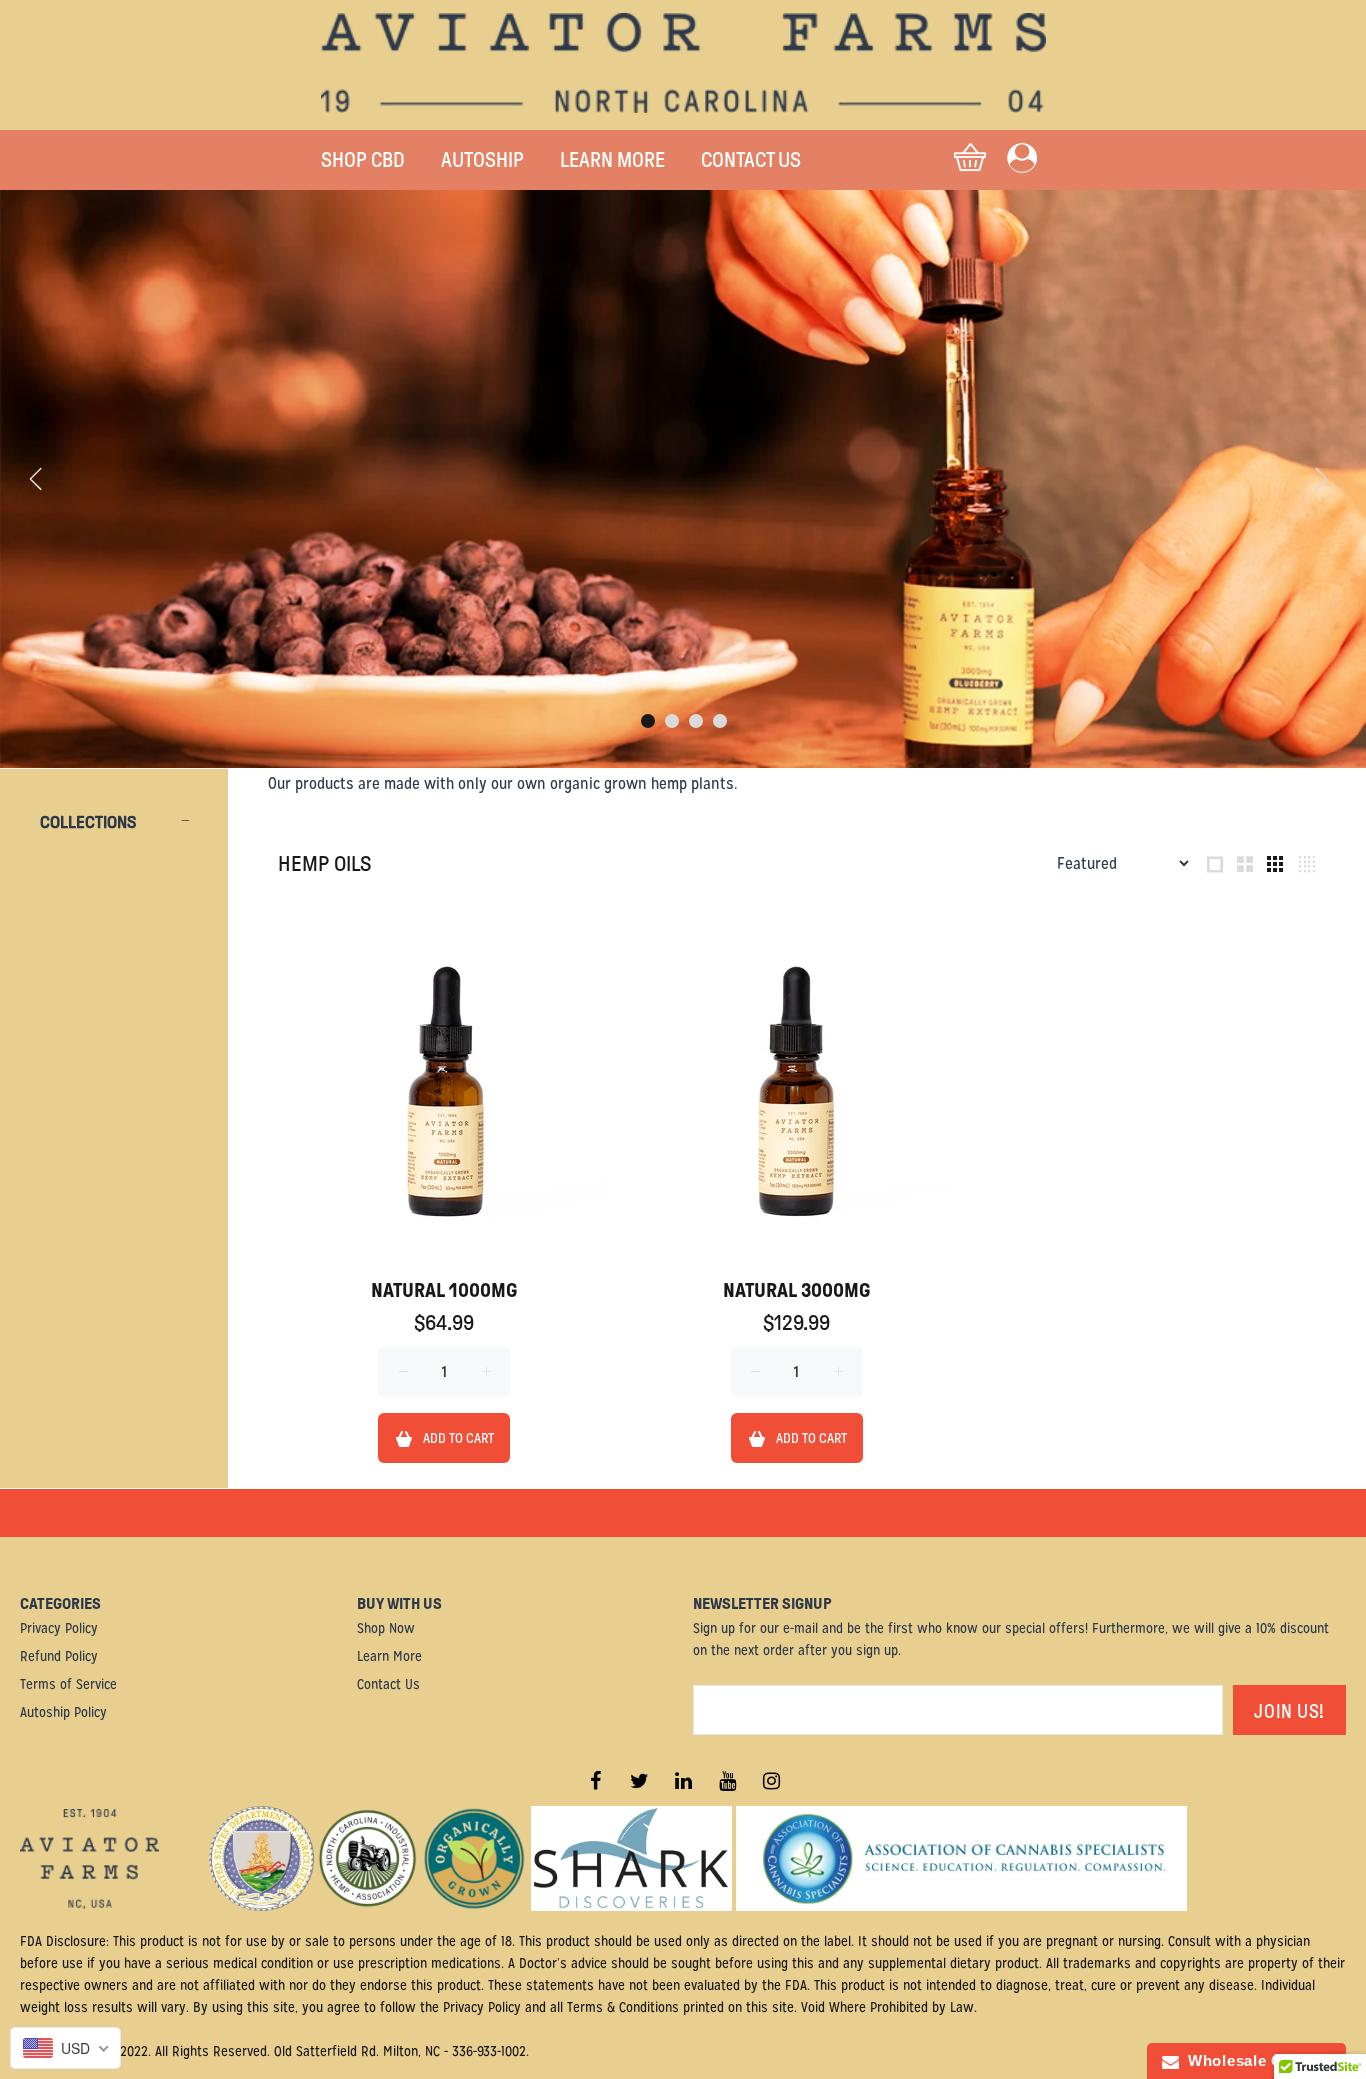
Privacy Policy (59, 1628)
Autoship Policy (63, 1712)
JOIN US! (1289, 1711)
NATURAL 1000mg (444, 1290)
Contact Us (388, 1684)
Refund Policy (59, 1656)
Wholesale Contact (1255, 2060)
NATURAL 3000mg (796, 1290)
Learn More (389, 1656)
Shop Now (386, 1628)
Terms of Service (68, 1684)
